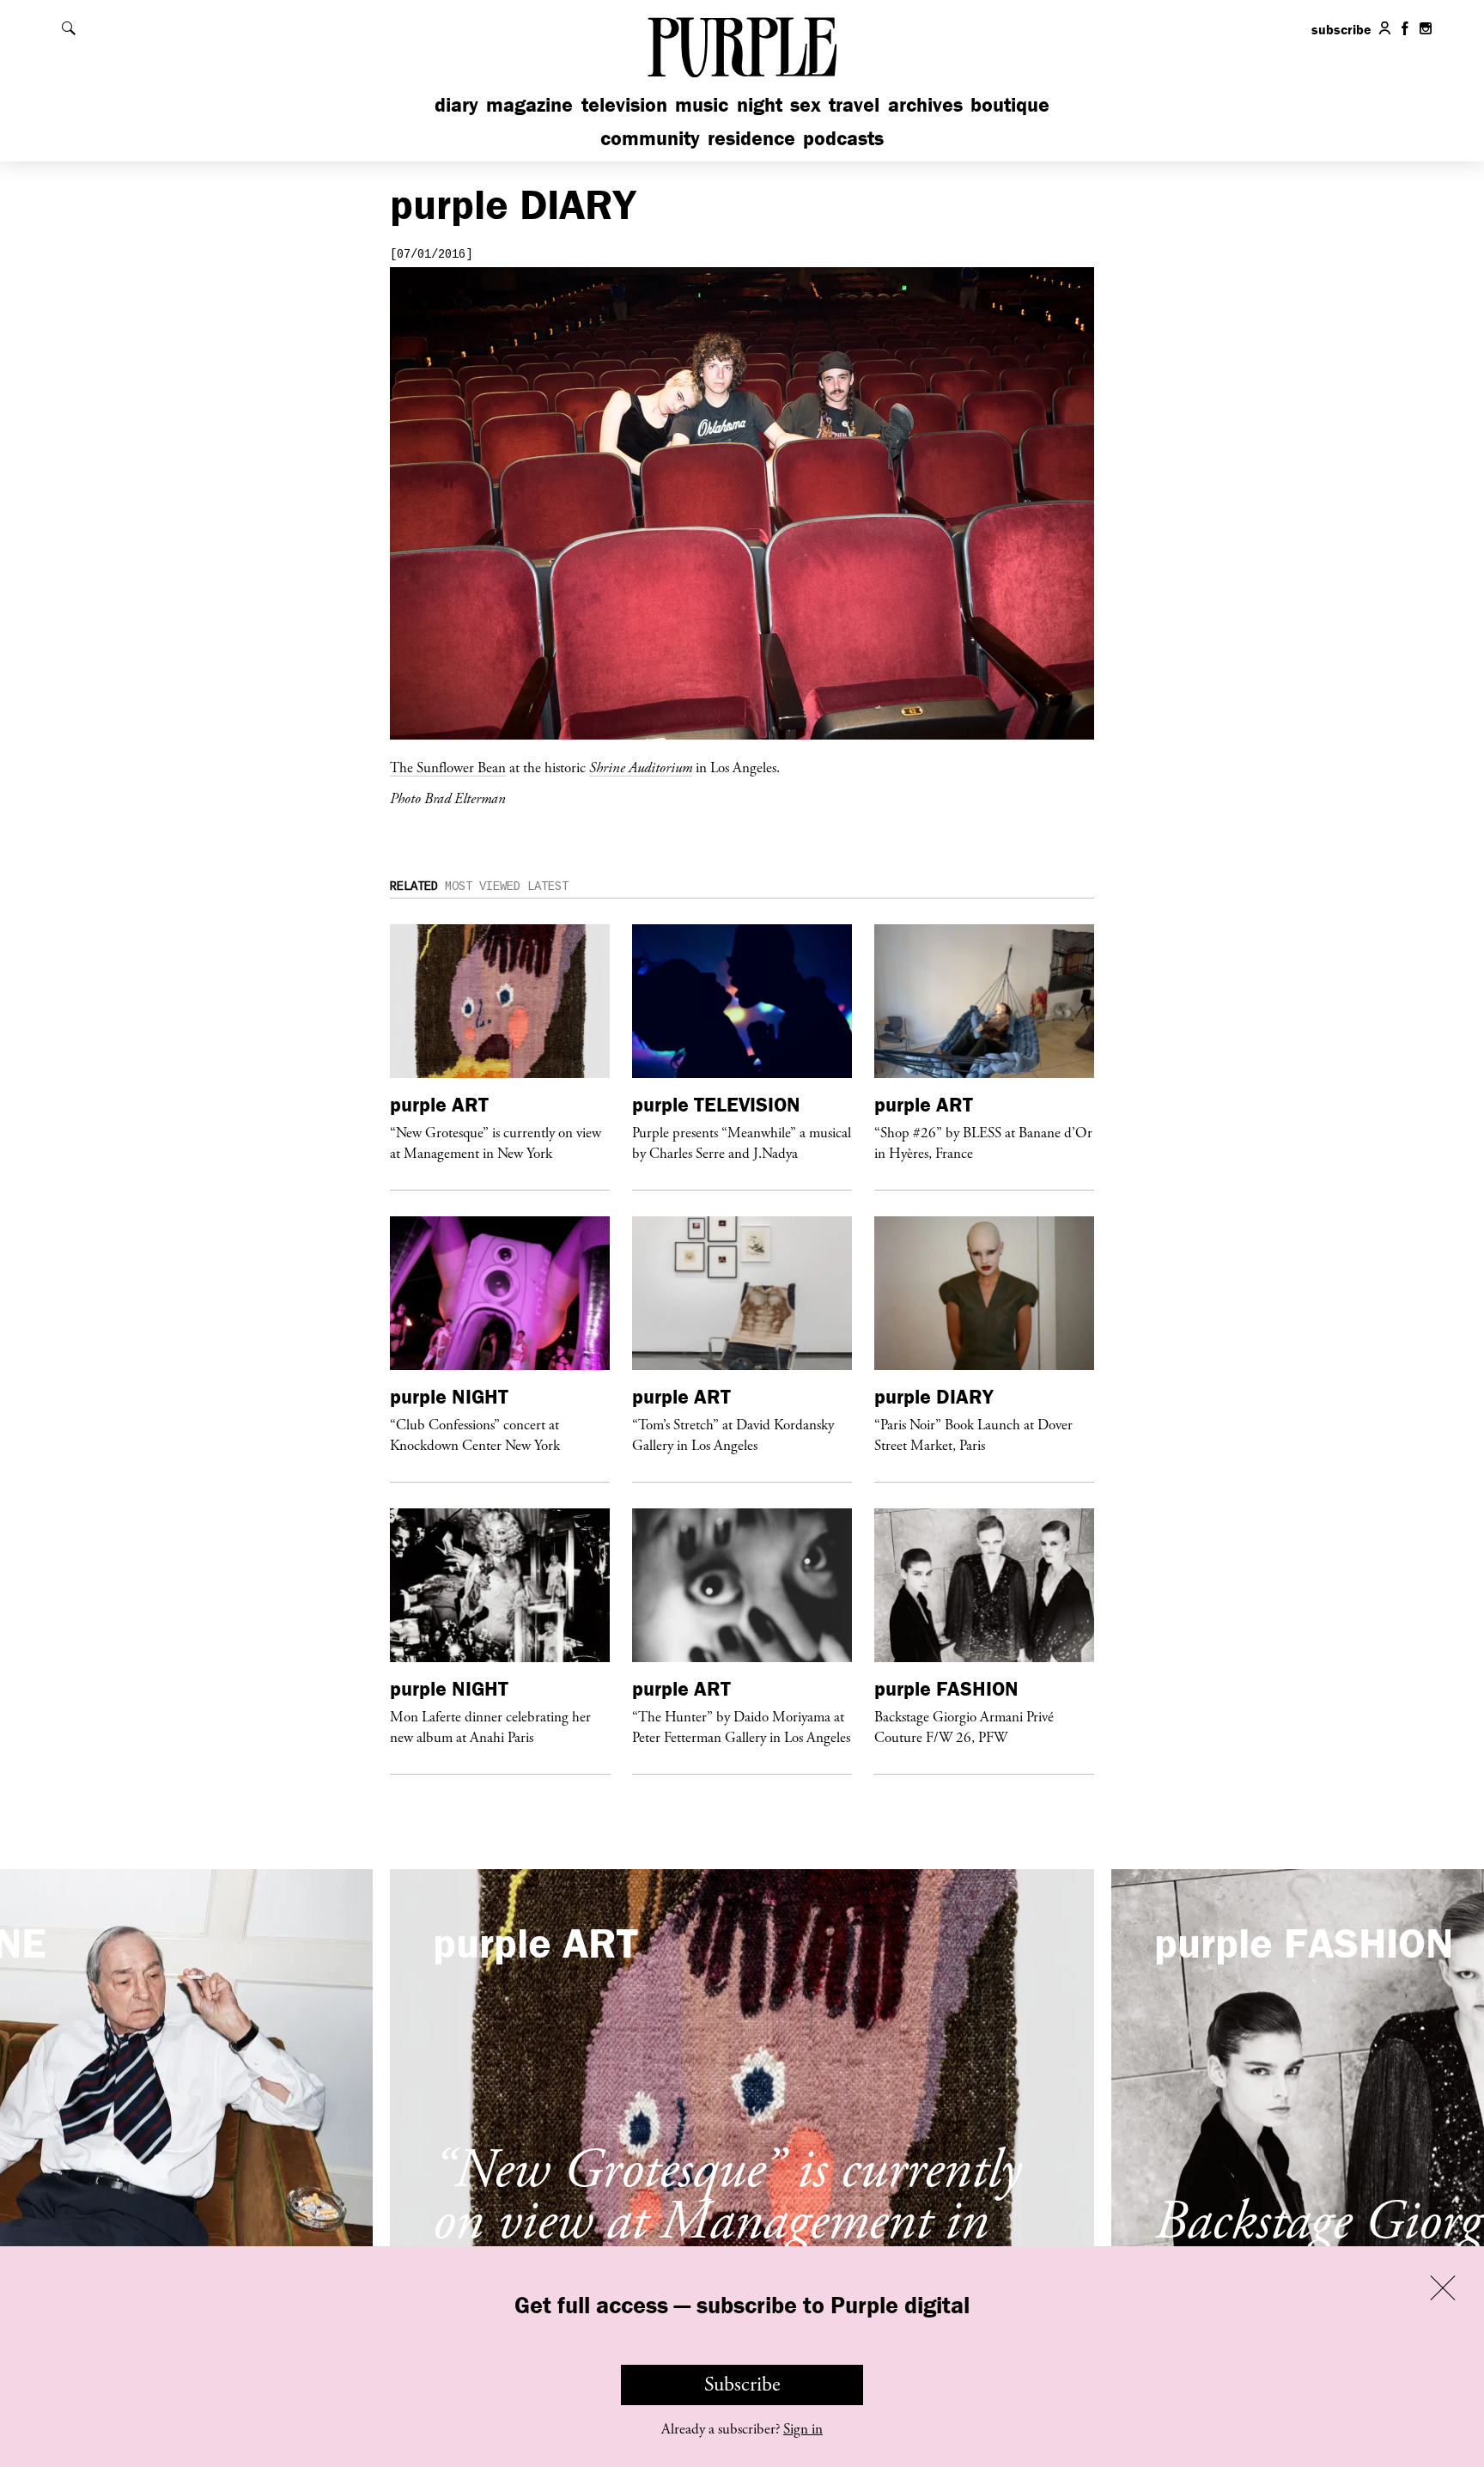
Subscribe (742, 2385)
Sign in (803, 2429)
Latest (548, 886)
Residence (751, 138)
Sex (806, 104)
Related (414, 886)
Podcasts (843, 138)
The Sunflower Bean (448, 767)
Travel (854, 104)
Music (702, 104)
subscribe (1341, 29)
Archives (925, 104)
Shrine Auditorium (641, 767)
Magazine (529, 104)
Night (760, 104)
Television (624, 104)
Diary (456, 104)
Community (650, 138)
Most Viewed (483, 886)
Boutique (1010, 104)
